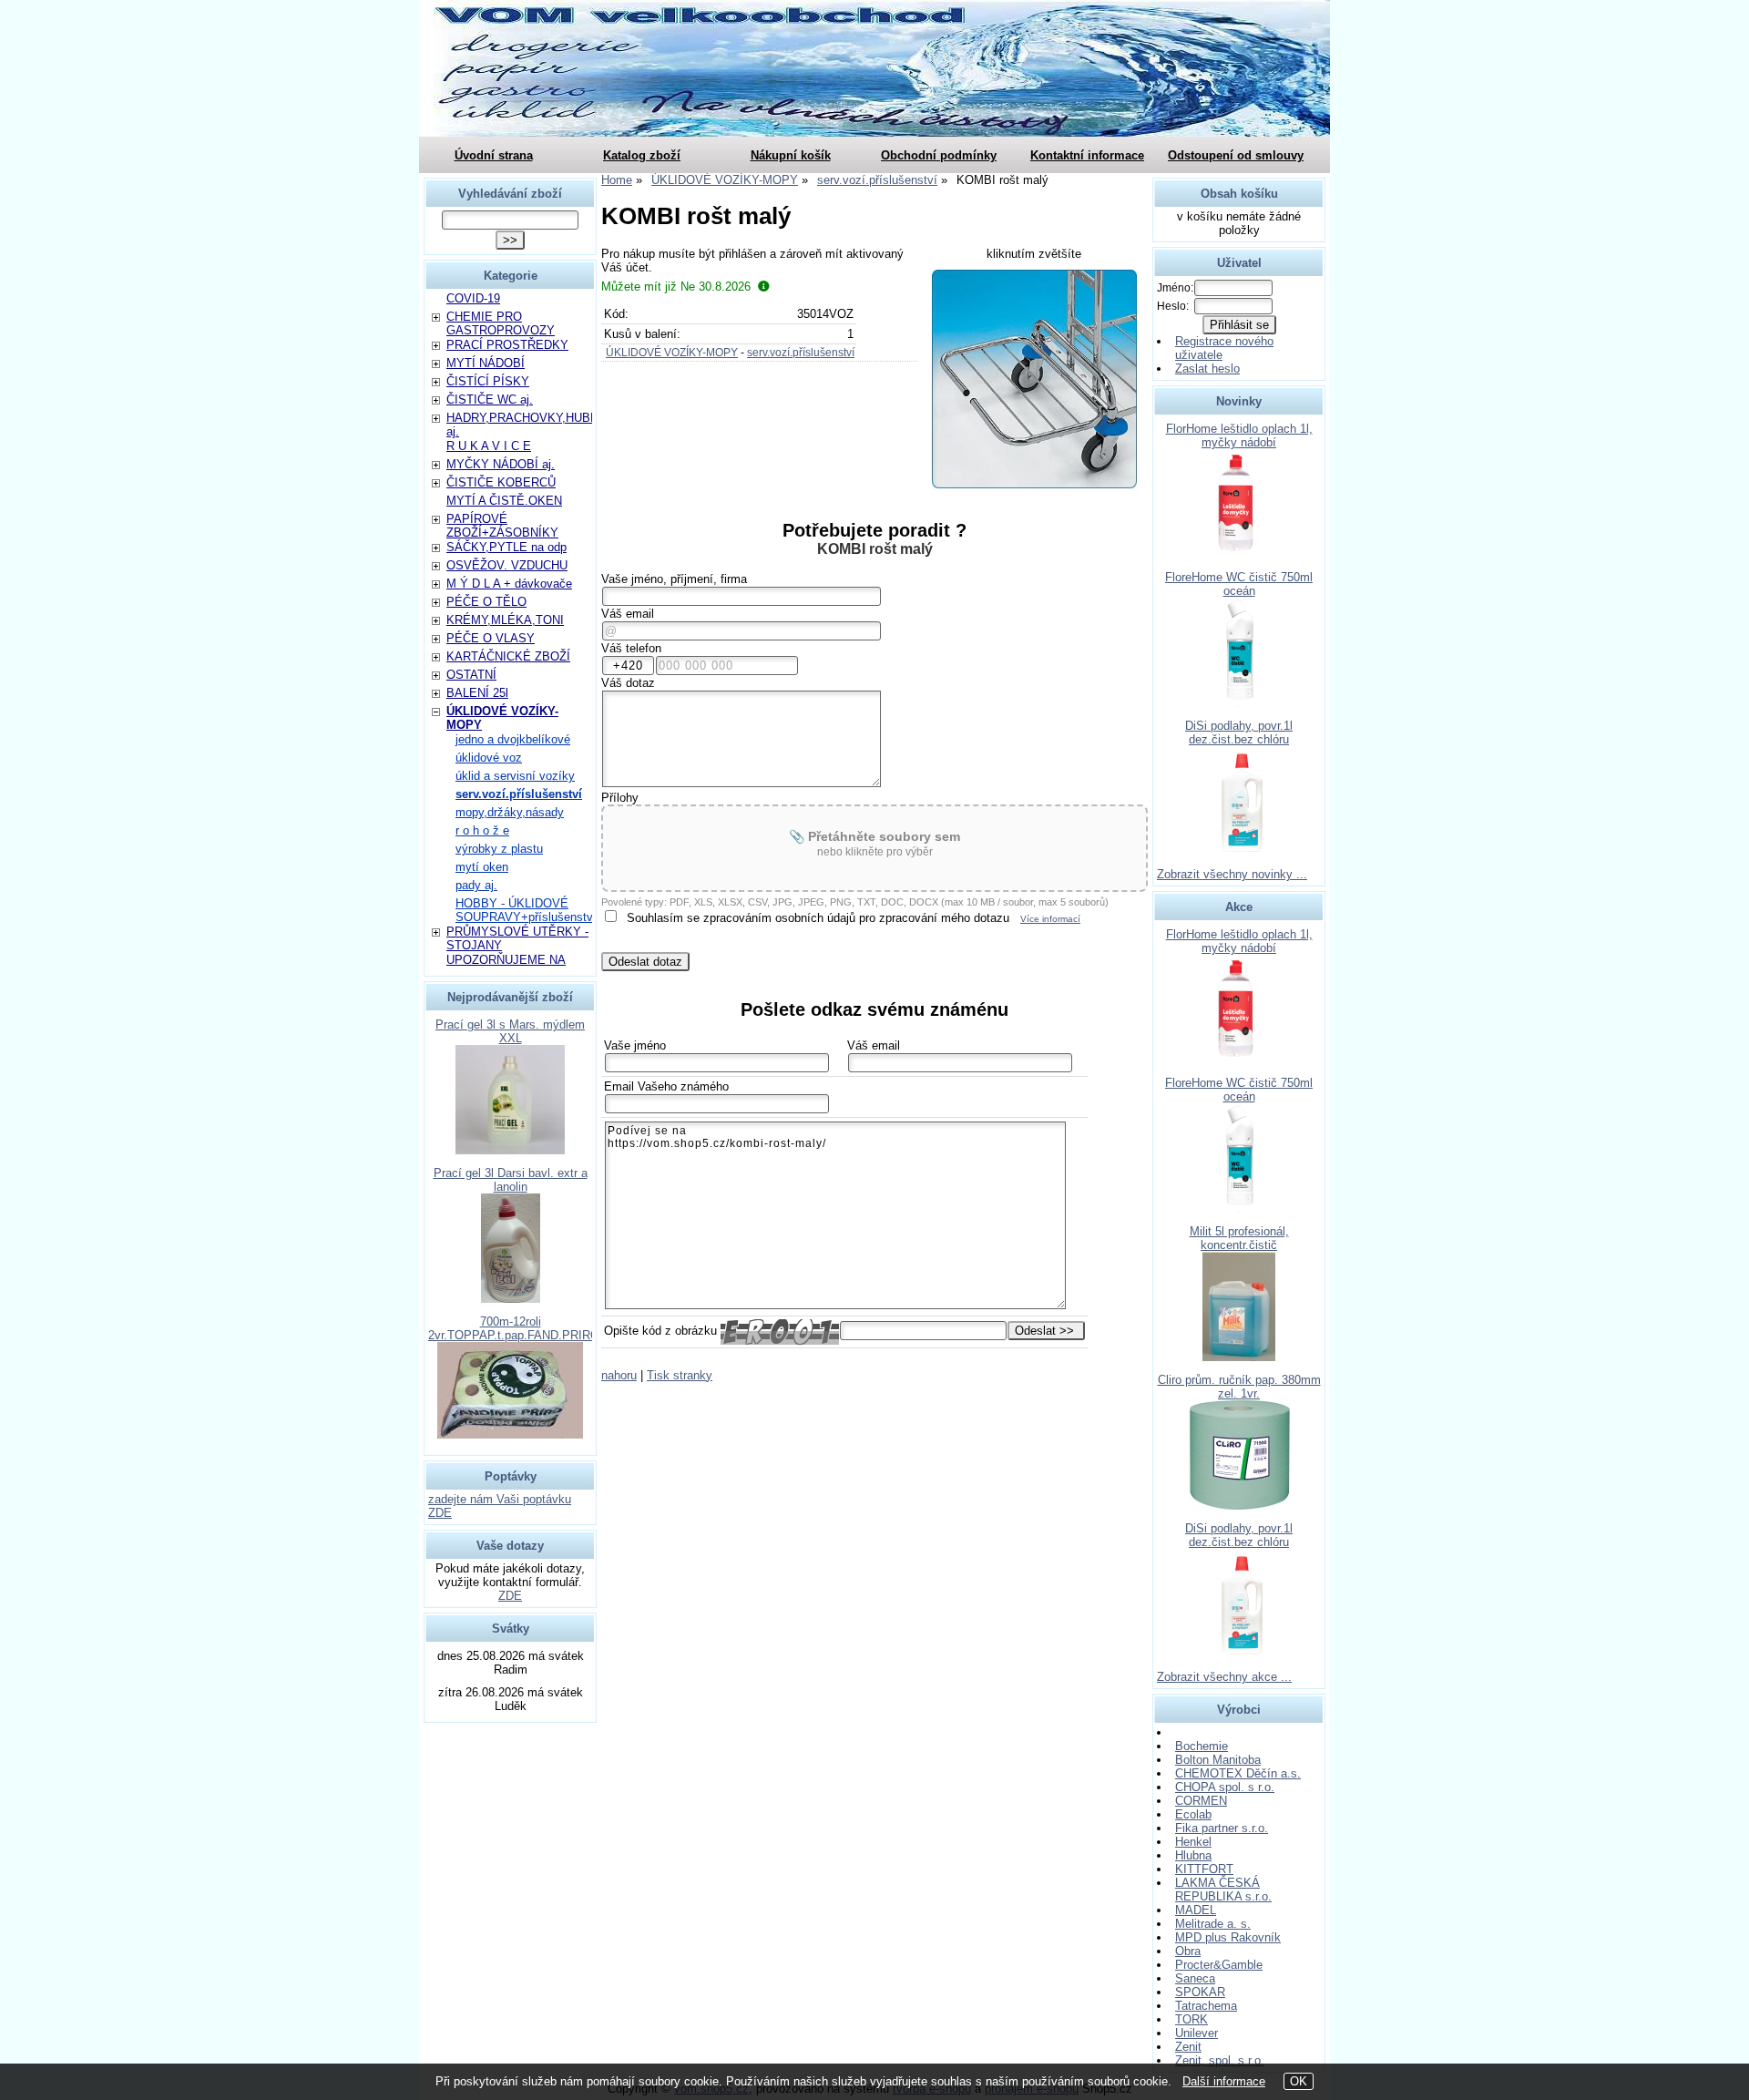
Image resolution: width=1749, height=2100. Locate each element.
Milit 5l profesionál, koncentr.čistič (1239, 1238)
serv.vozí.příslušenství (801, 353)
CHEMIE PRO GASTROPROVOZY (501, 323)
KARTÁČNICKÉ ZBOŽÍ (508, 656)
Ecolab (1193, 1814)
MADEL (1196, 1910)
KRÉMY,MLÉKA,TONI (505, 620)
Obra (1188, 1951)
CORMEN (1201, 1801)
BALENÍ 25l (477, 693)
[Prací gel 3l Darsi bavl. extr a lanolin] (511, 1299)
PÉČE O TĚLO (486, 602)
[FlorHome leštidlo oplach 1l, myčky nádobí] (1239, 554)
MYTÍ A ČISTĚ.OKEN (504, 501)
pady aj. (476, 885)
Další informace (1224, 2081)
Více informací (1050, 919)
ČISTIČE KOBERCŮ (501, 482)
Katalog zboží (642, 155)
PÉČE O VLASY (491, 638)
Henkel (1193, 1842)
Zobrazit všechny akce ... (1224, 1677)
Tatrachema (1206, 2006)
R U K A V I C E (489, 446)
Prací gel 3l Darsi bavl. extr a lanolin (511, 1180)
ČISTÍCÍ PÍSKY (488, 381)
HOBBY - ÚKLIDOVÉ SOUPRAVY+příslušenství (526, 910)
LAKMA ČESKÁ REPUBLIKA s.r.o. (1223, 1890)
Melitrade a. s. (1213, 1924)
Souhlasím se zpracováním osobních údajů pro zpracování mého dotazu (818, 918)
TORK (1192, 2019)
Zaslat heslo (1207, 369)
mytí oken (482, 867)
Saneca (1195, 1978)
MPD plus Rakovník (1228, 1937)
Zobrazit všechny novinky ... (1232, 874)
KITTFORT (1204, 1869)
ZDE (510, 1596)
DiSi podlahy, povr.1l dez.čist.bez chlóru (1239, 732)
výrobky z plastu (499, 849)
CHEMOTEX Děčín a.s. (1238, 1773)
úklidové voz (489, 758)
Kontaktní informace (1087, 155)
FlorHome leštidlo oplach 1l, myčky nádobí (1239, 435)
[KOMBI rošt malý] (1034, 379)
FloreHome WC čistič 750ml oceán (1239, 584)
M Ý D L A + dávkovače (509, 584)
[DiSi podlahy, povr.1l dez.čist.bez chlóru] (1239, 851)
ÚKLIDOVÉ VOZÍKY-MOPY (672, 353)
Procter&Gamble (1219, 1965)
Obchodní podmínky (939, 155)
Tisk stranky (680, 1375)
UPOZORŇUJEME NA (506, 960)
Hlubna (1193, 1855)
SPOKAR (1200, 1992)
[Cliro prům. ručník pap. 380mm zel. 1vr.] (1239, 1506)
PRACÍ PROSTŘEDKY (507, 345)
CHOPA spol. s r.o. (1225, 1787)
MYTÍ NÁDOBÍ (486, 363)
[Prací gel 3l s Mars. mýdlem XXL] (510, 1150)
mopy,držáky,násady (510, 812)
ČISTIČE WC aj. (490, 400)
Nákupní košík (791, 155)
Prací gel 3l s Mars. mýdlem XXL (510, 1031)
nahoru (619, 1375)
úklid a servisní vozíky (515, 776)
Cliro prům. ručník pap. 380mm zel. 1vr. (1239, 1387)
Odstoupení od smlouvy (1236, 155)
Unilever (1197, 2033)
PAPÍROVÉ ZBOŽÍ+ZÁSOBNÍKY (502, 526)
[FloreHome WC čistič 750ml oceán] (1239, 703)
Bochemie (1202, 1746)
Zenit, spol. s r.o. (1220, 2060)
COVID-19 (473, 298)
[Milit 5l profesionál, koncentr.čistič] (1239, 1357)
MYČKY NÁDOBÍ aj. (501, 464)
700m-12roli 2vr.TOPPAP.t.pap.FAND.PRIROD (518, 1328)
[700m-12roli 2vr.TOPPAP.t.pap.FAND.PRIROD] (510, 1434)
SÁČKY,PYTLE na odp (506, 547)
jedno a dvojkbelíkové (513, 739)
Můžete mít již (676, 287)
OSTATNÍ (471, 675)
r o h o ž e (482, 830)
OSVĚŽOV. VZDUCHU (507, 565)
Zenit (1188, 2047)
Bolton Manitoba (1218, 1760)
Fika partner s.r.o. (1222, 1828)
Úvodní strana (494, 155)
